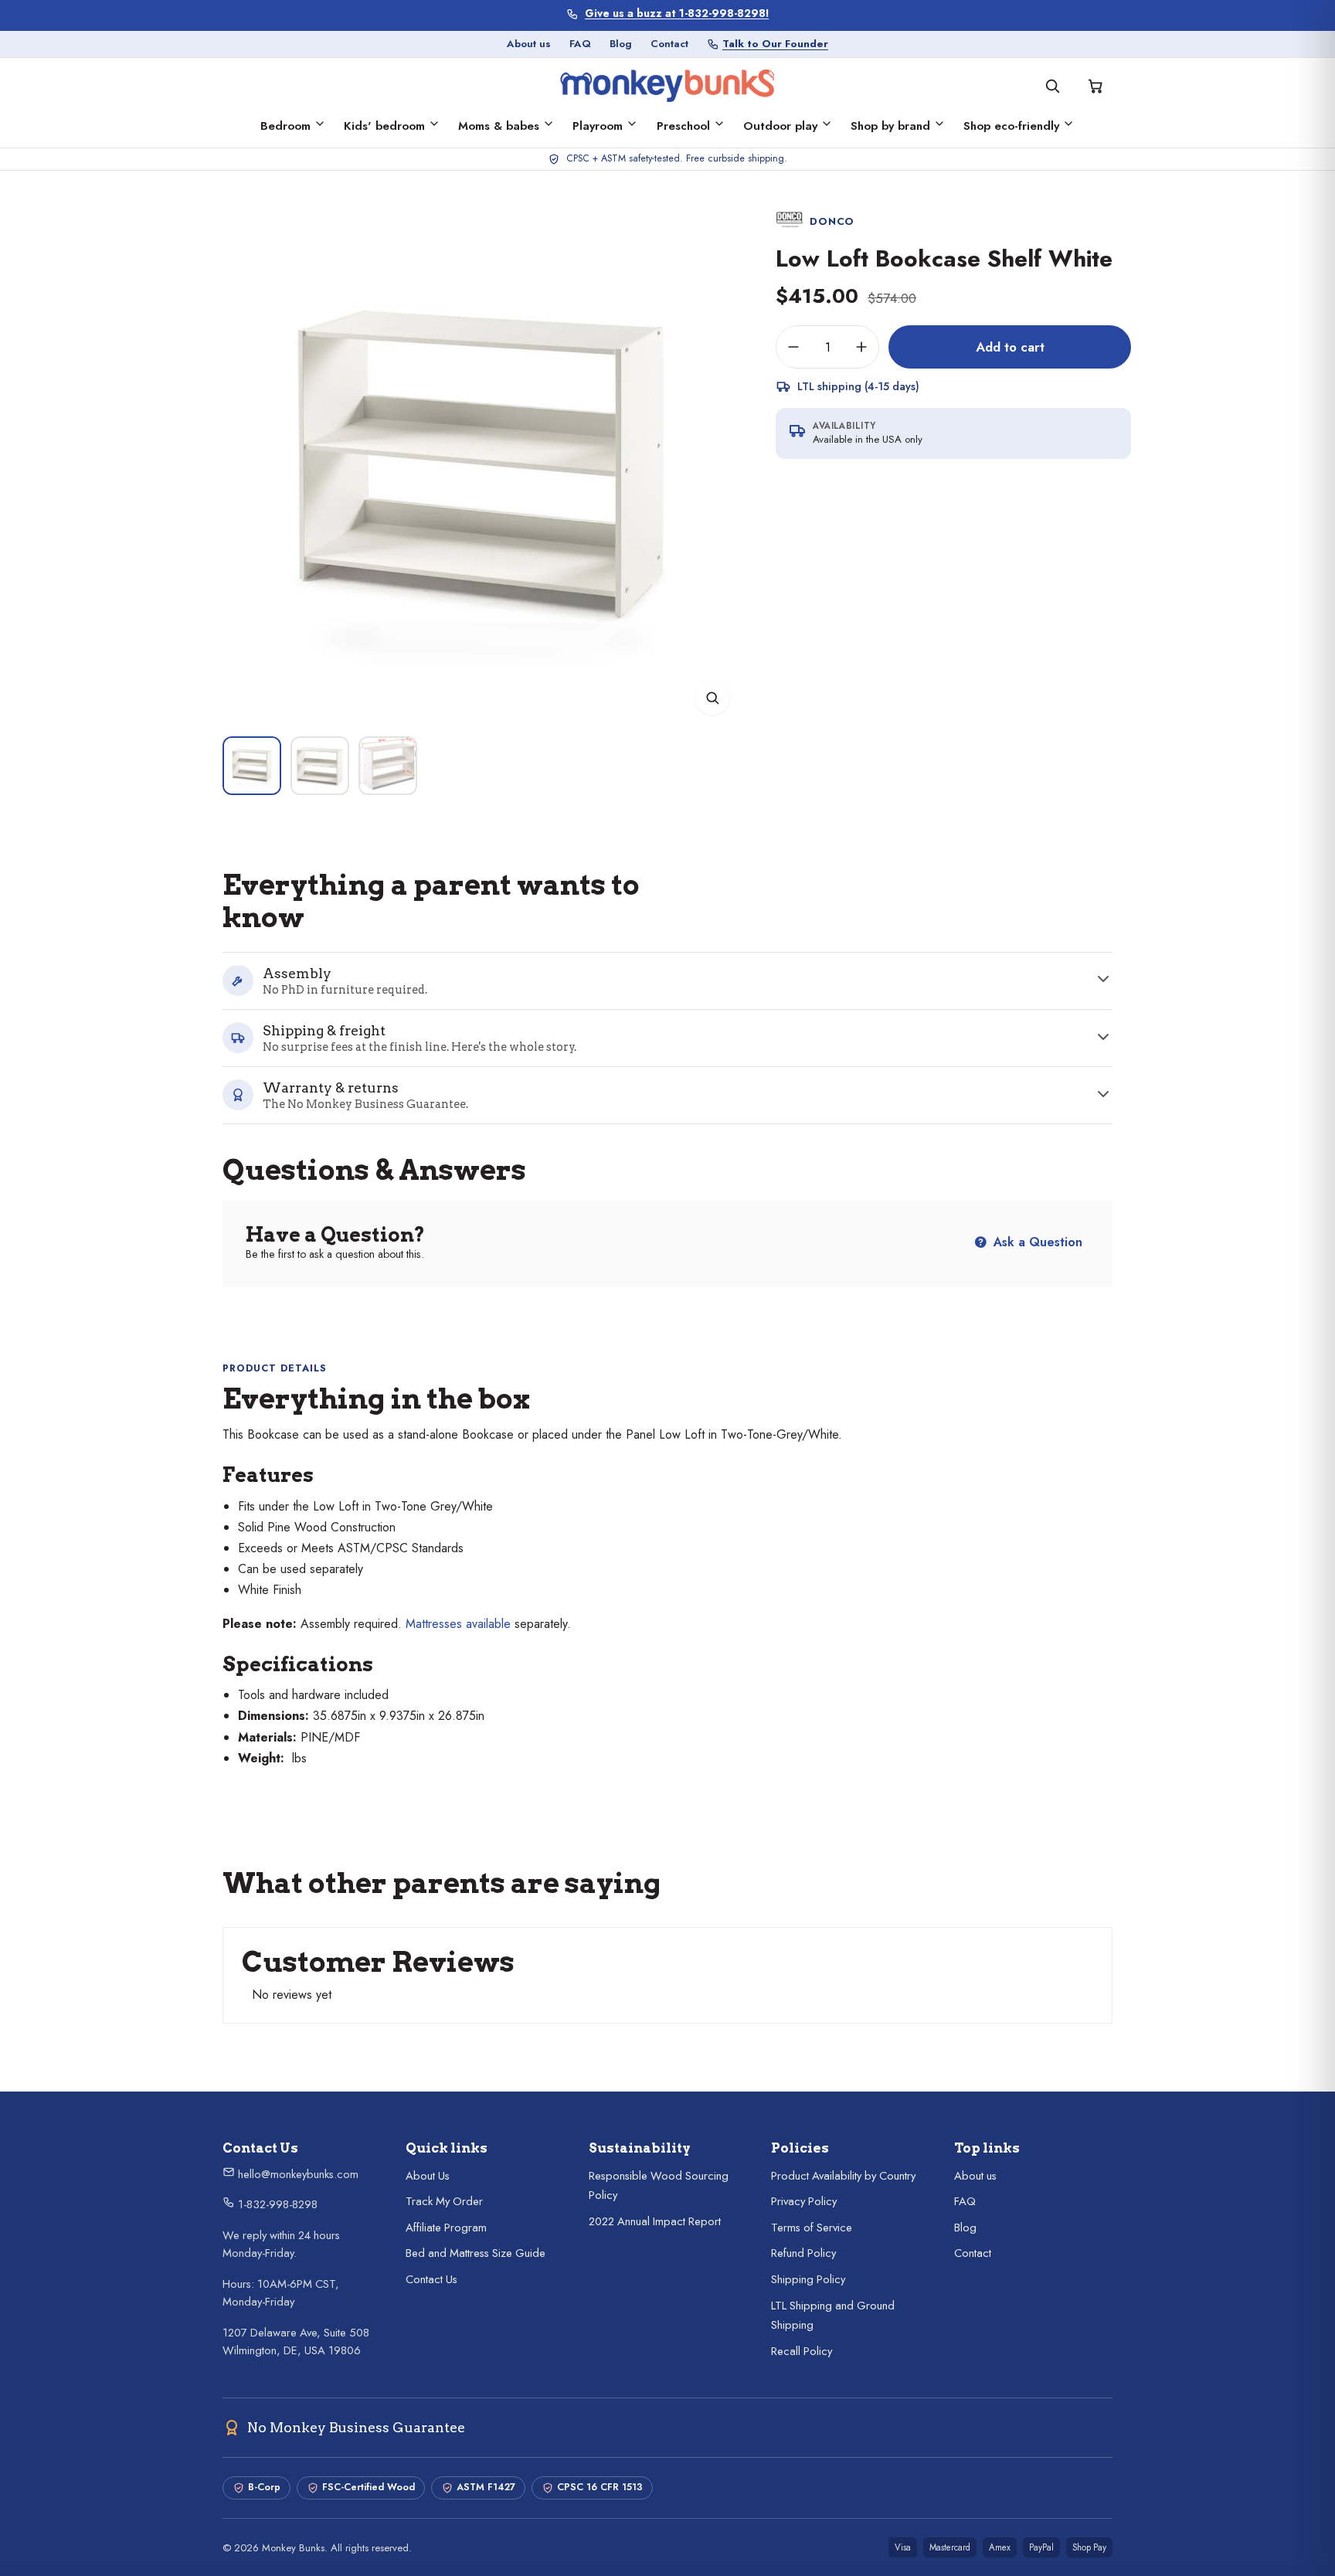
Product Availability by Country (843, 2176)
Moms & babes (499, 126)
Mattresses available (458, 1624)
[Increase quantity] (861, 347)
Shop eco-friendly (1011, 126)
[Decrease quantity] (793, 347)
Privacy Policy (804, 2201)
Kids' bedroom (384, 126)
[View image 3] (388, 766)
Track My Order (444, 2201)
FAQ (580, 44)
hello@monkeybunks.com (297, 2174)
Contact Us (431, 2279)
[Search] (1052, 86)
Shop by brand (890, 126)
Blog (621, 44)
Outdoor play (780, 126)
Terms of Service (812, 2228)
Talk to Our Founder (775, 44)
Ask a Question (1036, 1242)
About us (529, 44)
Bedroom (285, 126)
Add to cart (1010, 347)
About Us (428, 2176)
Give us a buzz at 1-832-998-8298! (677, 14)
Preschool (683, 126)
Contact (669, 44)
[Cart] (1096, 86)
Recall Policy (802, 2351)
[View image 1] (252, 766)
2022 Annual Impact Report (655, 2221)
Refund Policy (803, 2253)
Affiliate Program (446, 2228)
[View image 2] (320, 766)
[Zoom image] (712, 698)
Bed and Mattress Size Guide (476, 2253)
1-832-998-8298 (276, 2204)
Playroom (598, 126)
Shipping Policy (808, 2279)
